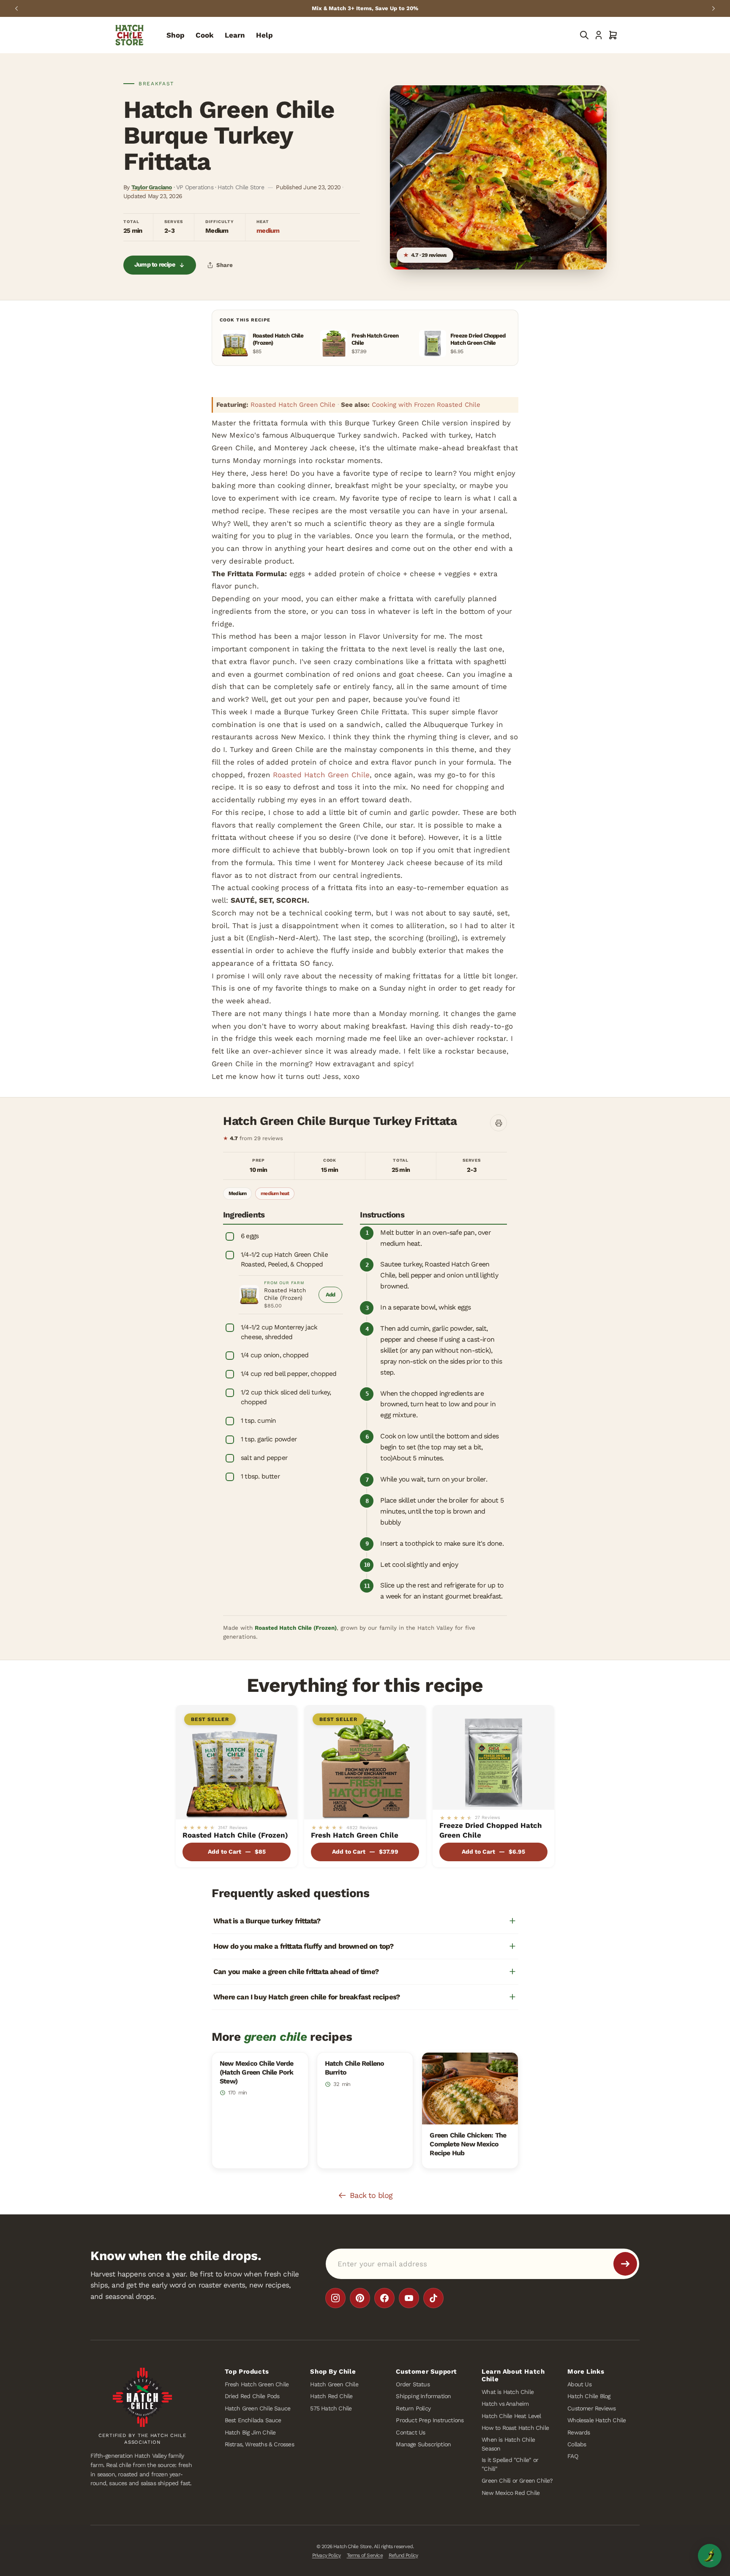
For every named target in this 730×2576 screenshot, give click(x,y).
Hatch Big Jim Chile (250, 2432)
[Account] (599, 35)
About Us (579, 2384)
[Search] (584, 35)
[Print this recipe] (498, 1123)
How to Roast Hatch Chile (515, 2428)
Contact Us (410, 2432)
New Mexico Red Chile (511, 2492)
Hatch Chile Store (352, 2546)
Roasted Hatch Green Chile (293, 405)
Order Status (413, 2384)
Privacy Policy (327, 2555)
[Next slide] (714, 8)
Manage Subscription (423, 2444)
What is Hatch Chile (508, 2392)
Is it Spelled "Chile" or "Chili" (510, 2464)
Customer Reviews (591, 2408)
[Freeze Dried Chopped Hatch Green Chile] (493, 1757)
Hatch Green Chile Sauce (258, 2408)
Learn (235, 35)
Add (334, 1297)
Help (264, 35)
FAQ (573, 2456)
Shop (176, 35)
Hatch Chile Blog (589, 2396)
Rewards (579, 2432)
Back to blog (371, 2195)
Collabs (577, 2444)
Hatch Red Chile (331, 2396)
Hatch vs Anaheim (505, 2404)
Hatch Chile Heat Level (511, 2415)
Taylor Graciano (152, 187)
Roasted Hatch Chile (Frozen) (285, 1294)
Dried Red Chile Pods (252, 2396)
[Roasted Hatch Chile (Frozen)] (237, 1762)
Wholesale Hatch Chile (597, 2420)
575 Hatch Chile (331, 2408)
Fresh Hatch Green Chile (355, 1835)
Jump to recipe (155, 265)
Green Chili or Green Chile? (517, 2481)
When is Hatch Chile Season (508, 2444)
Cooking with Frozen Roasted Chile (426, 405)
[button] (613, 35)
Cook (205, 35)
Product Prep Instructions (430, 2420)
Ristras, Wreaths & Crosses (259, 2444)
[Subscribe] (625, 2264)
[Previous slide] (16, 8)
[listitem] (335, 2298)
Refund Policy (403, 2555)
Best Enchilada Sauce (253, 2420)
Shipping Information (423, 2396)
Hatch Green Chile (334, 2384)
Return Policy (413, 2408)
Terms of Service (365, 2555)
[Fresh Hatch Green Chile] (365, 1762)
